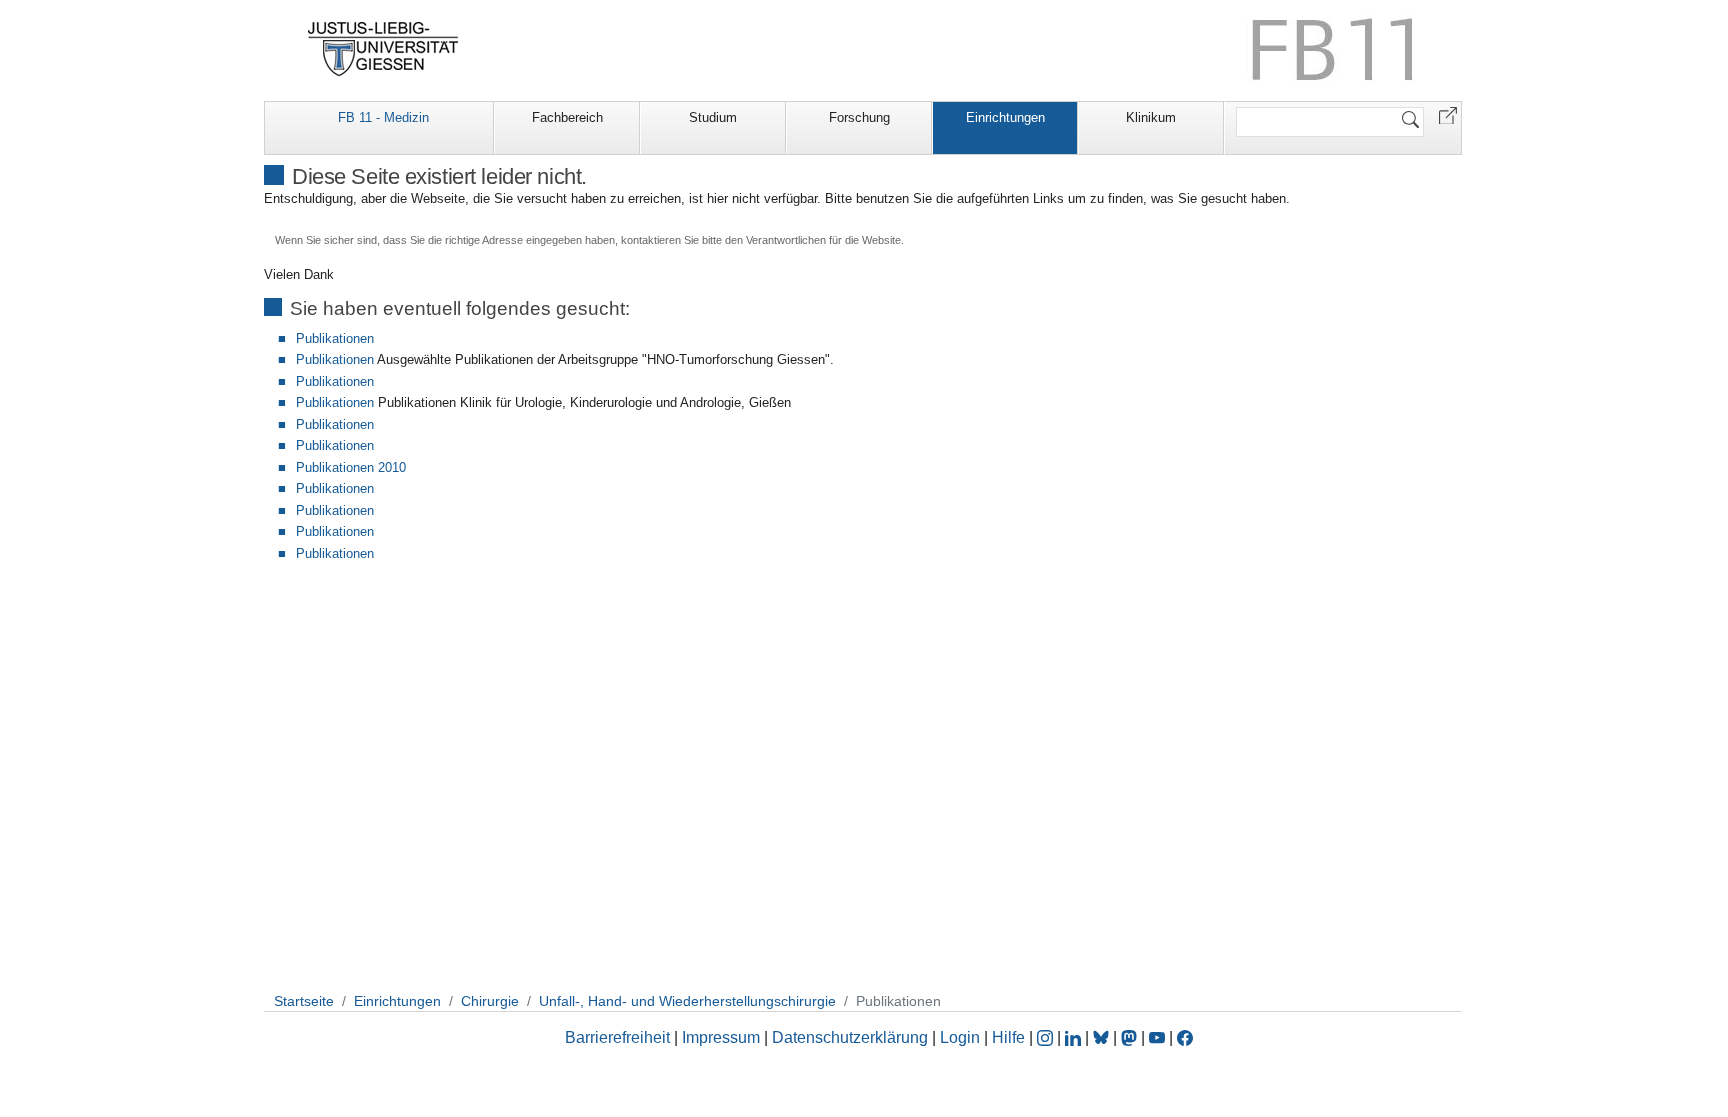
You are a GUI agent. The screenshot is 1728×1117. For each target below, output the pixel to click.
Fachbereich (567, 117)
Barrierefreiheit (617, 1037)
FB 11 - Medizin (383, 117)
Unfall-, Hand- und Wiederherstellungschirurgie (687, 1001)
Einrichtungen (1005, 117)
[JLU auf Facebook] (1185, 1037)
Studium (713, 117)
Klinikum (1151, 117)
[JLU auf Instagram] (1047, 1037)
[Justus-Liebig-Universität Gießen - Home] (383, 49)
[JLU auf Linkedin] (1075, 1037)
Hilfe (1008, 1037)
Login (962, 1037)
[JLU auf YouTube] (1157, 1037)
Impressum (721, 1037)
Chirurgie (490, 1001)
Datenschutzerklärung (850, 1037)
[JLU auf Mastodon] (1131, 1037)
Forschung (859, 117)
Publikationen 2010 (351, 467)
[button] (1448, 114)
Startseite (304, 1001)
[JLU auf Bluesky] (1103, 1037)
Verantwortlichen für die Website (823, 240)
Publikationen (335, 338)
